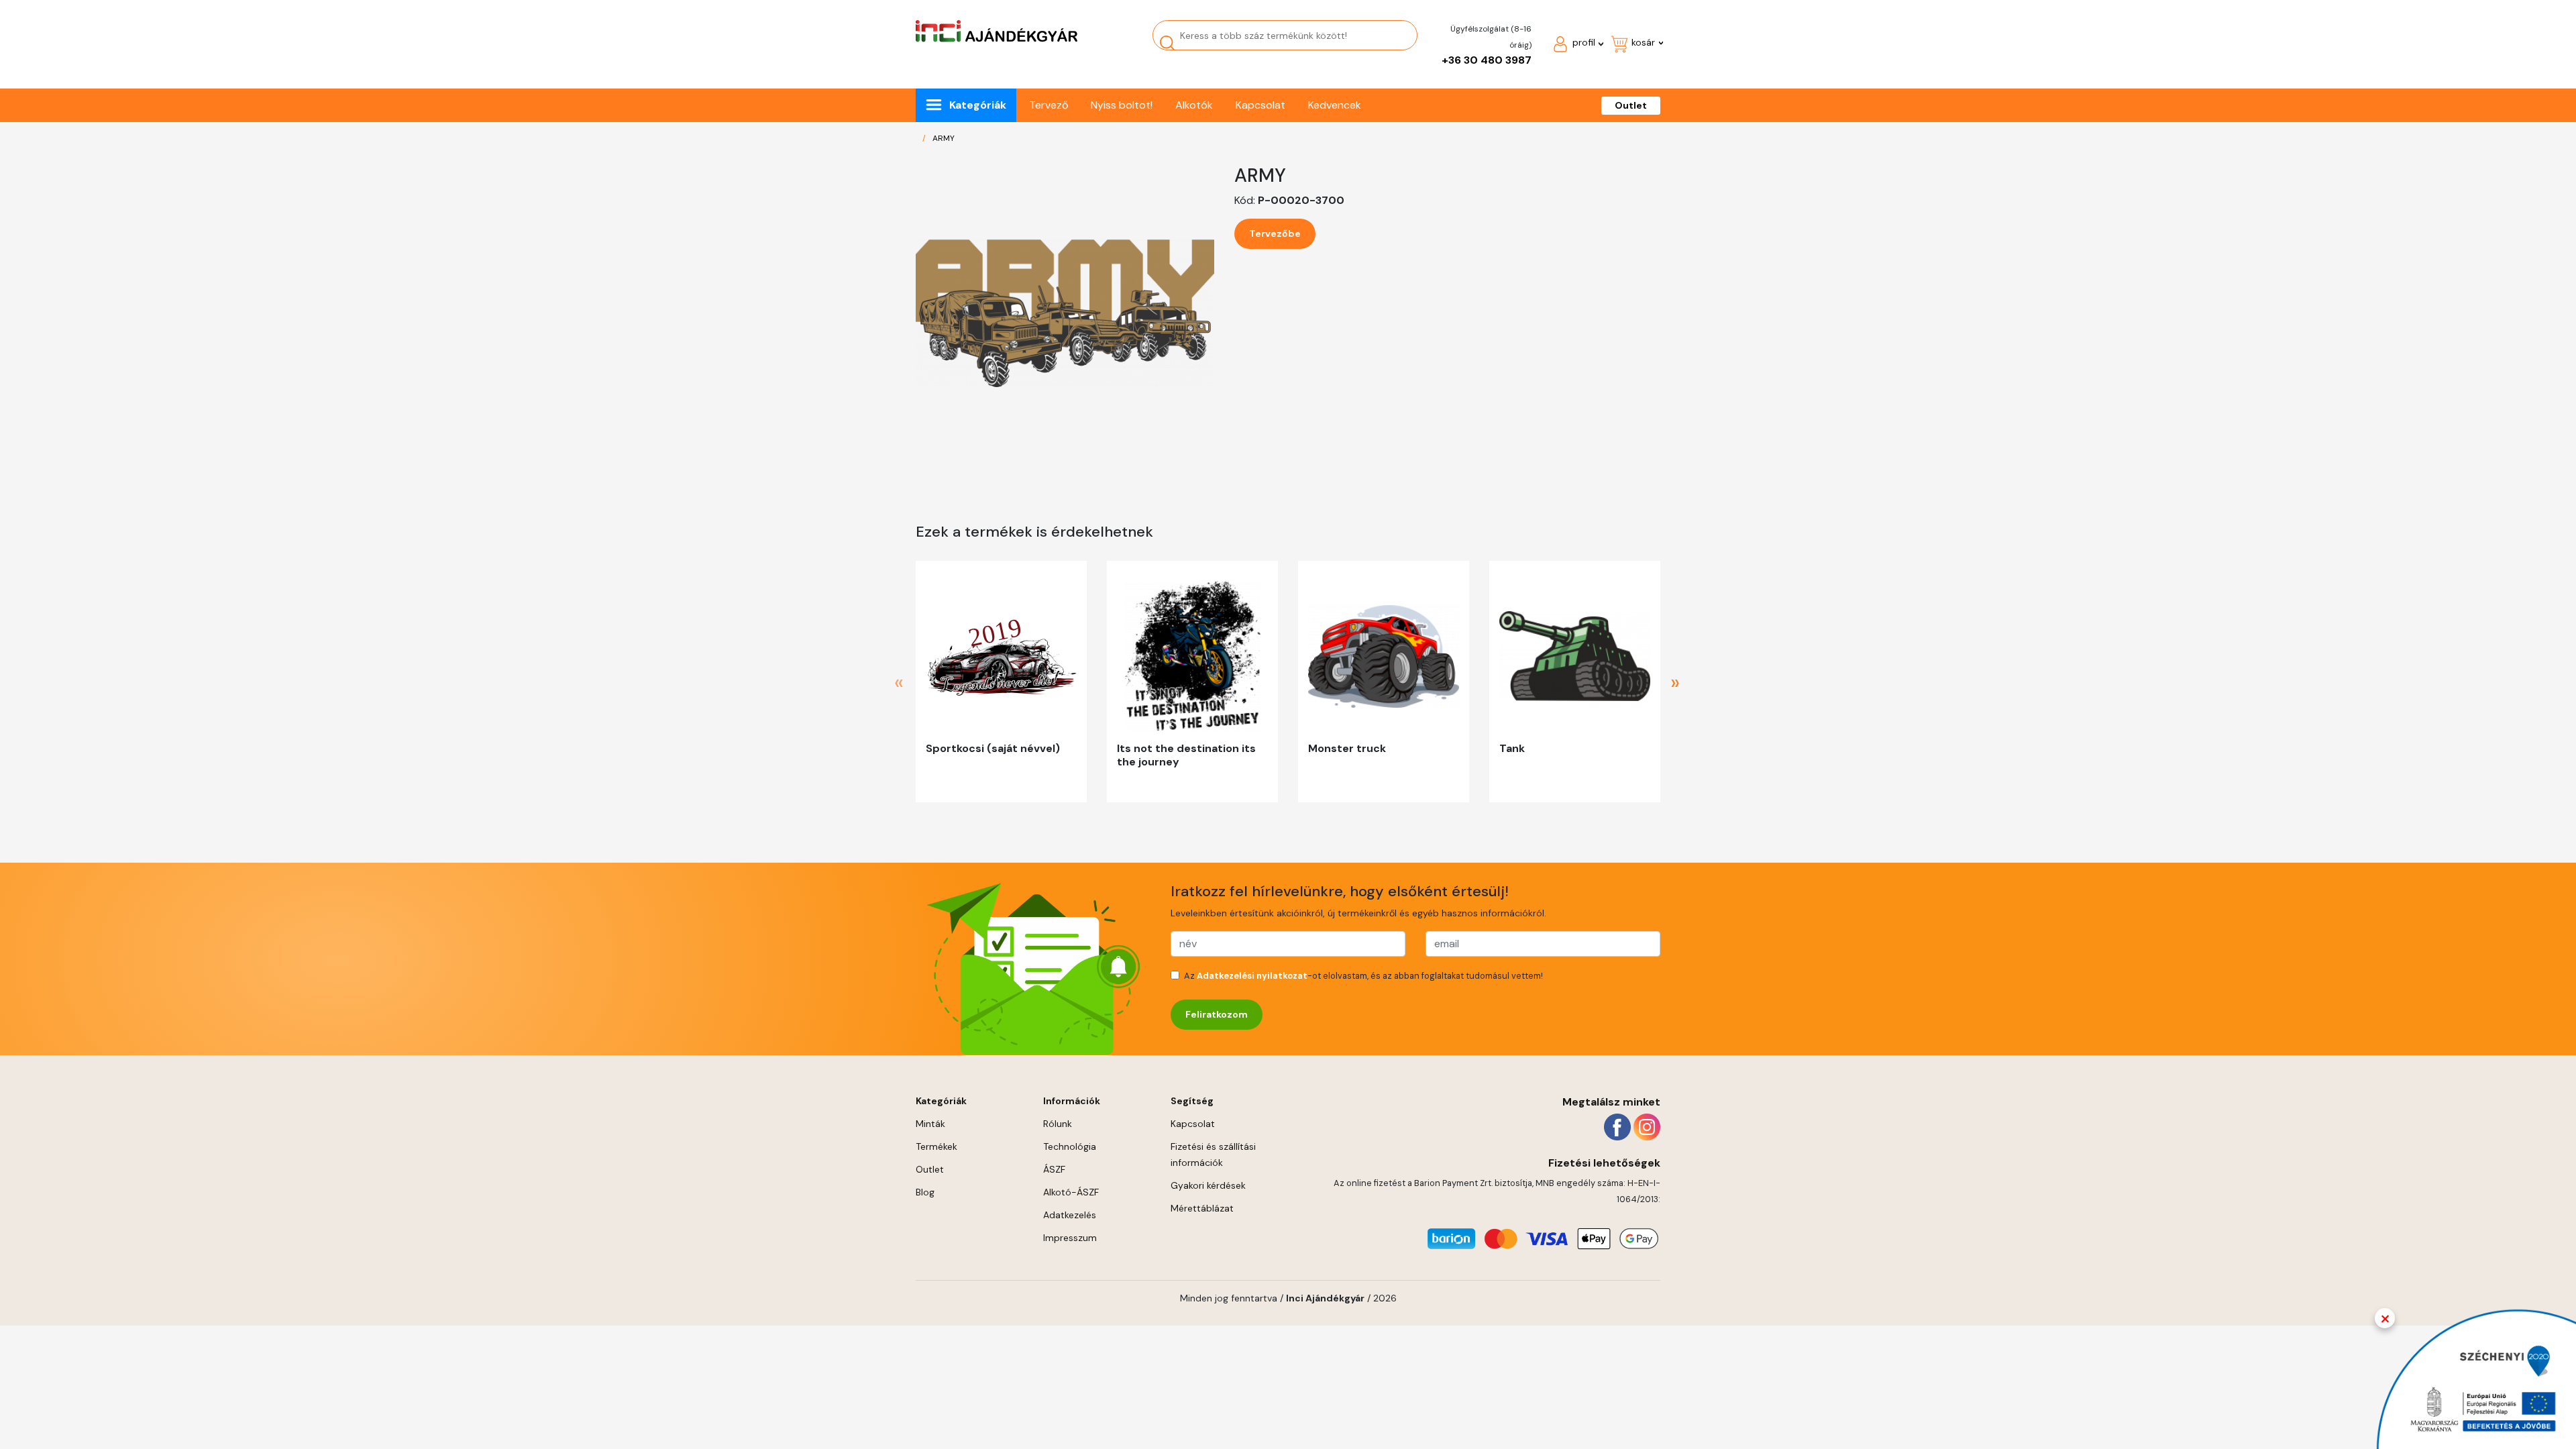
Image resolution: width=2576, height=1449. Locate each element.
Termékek (936, 1146)
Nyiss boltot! (1122, 105)
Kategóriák (978, 105)
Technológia (1070, 1146)
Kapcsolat (1260, 105)
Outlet (1631, 105)
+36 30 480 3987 (1487, 60)
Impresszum (1070, 1238)
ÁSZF (1054, 1169)
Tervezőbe (1275, 233)
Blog (925, 1192)
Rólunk (1058, 1124)
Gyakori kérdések (1208, 1185)
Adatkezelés (1070, 1215)
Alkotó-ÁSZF (1071, 1192)
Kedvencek (1335, 105)
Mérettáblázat (1202, 1208)
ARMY (944, 138)
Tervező (1049, 105)
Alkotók (1194, 105)
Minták (930, 1124)
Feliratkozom (1217, 1014)
